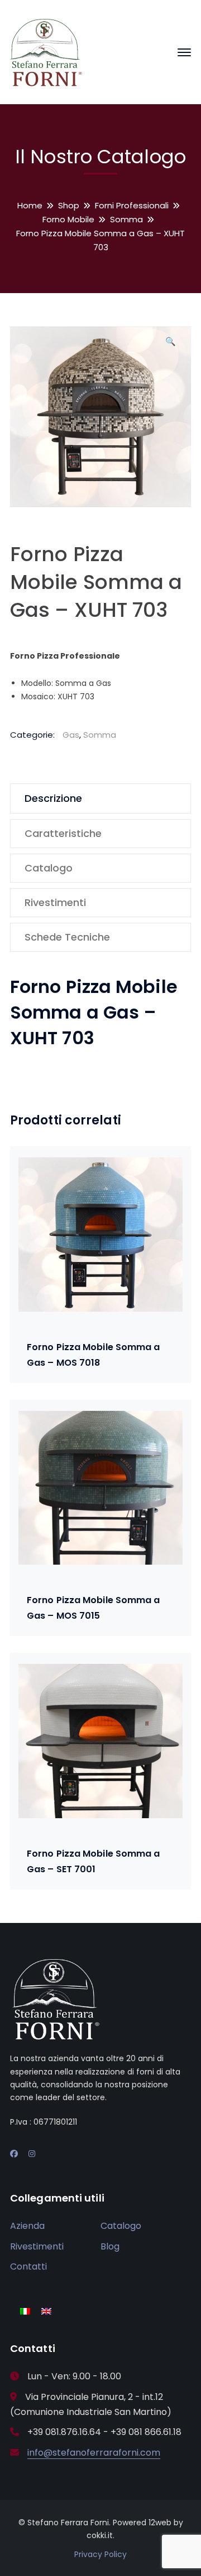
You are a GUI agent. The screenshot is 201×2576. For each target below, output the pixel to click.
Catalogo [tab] (49, 868)
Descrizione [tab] (53, 798)
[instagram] (32, 2154)
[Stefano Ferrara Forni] (46, 52)
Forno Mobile (68, 219)
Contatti (28, 2266)
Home (30, 205)
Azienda (27, 2226)
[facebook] (14, 2154)
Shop (69, 205)
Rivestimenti (37, 2246)
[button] (170, 345)
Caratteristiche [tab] (63, 833)
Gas (71, 735)
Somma (126, 219)
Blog (110, 2246)
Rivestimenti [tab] (55, 902)
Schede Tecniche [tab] (67, 937)
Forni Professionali (132, 205)
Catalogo (121, 2226)
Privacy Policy (100, 2554)
